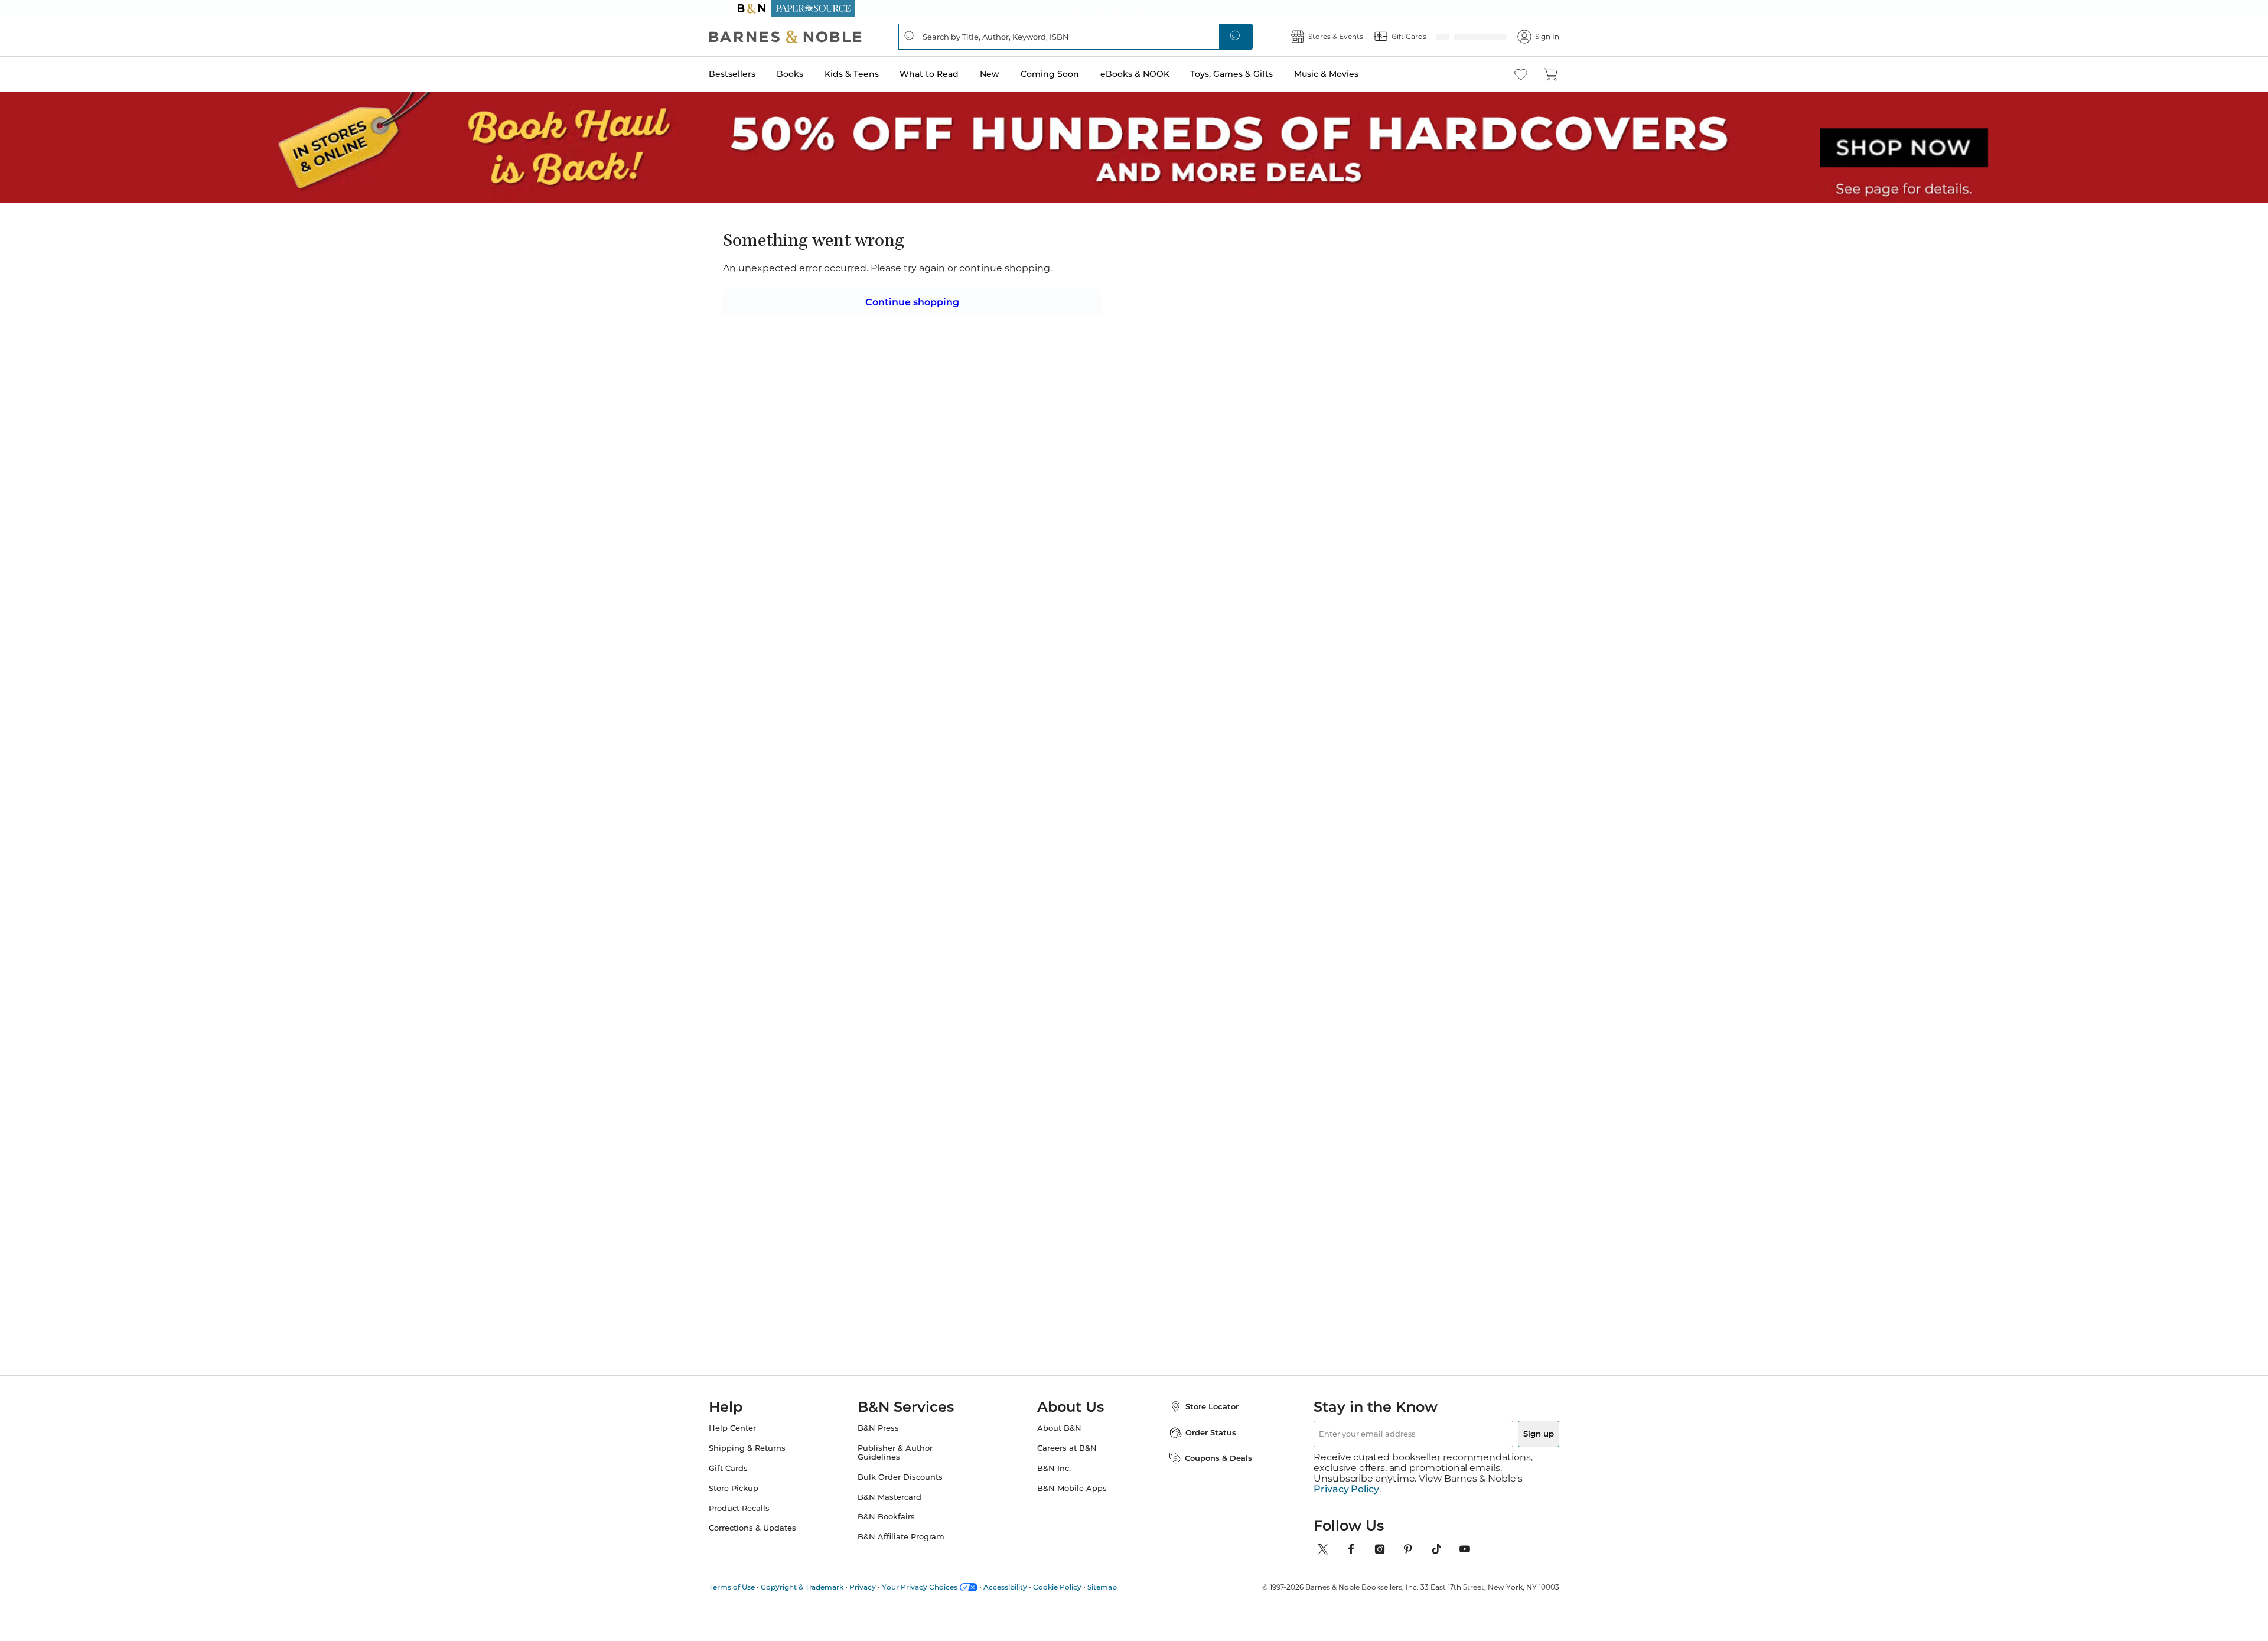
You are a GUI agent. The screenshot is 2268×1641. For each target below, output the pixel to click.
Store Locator (1200, 1442)
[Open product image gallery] (874, 360)
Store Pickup (757, 1524)
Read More (870, 766)
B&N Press (890, 1463)
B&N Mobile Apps (1072, 1524)
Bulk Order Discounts (912, 1513)
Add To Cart (1334, 439)
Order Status (1199, 1468)
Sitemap (1126, 1612)
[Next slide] (1419, 988)
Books (814, 74)
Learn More (1121, 313)
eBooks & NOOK (1159, 74)
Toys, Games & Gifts (1255, 74)
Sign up (1511, 1469)
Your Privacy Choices (943, 1612)
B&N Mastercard (901, 1533)
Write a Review (1059, 279)
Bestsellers (756, 74)
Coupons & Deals (1207, 1494)
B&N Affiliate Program (913, 1573)
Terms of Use (755, 1612)
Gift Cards (752, 1504)
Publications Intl (1077, 263)
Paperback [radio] (1065, 367)
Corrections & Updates (776, 1564)
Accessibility (1029, 1612)
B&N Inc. (1054, 1504)
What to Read (953, 74)
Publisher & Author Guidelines (907, 1488)
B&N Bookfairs (898, 1553)
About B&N (1059, 1463)
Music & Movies (1350, 74)
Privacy (886, 1612)
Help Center (756, 1463)
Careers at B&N (1067, 1484)
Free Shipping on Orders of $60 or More (1134, 8)
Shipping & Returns (771, 1484)
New (1013, 74)
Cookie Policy (1081, 1612)
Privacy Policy (1346, 1514)
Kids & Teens (875, 74)
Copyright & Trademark (826, 1612)
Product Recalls (763, 1544)
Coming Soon (1073, 74)
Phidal (1347, 1100)
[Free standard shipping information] (1070, 460)
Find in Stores (1334, 504)
